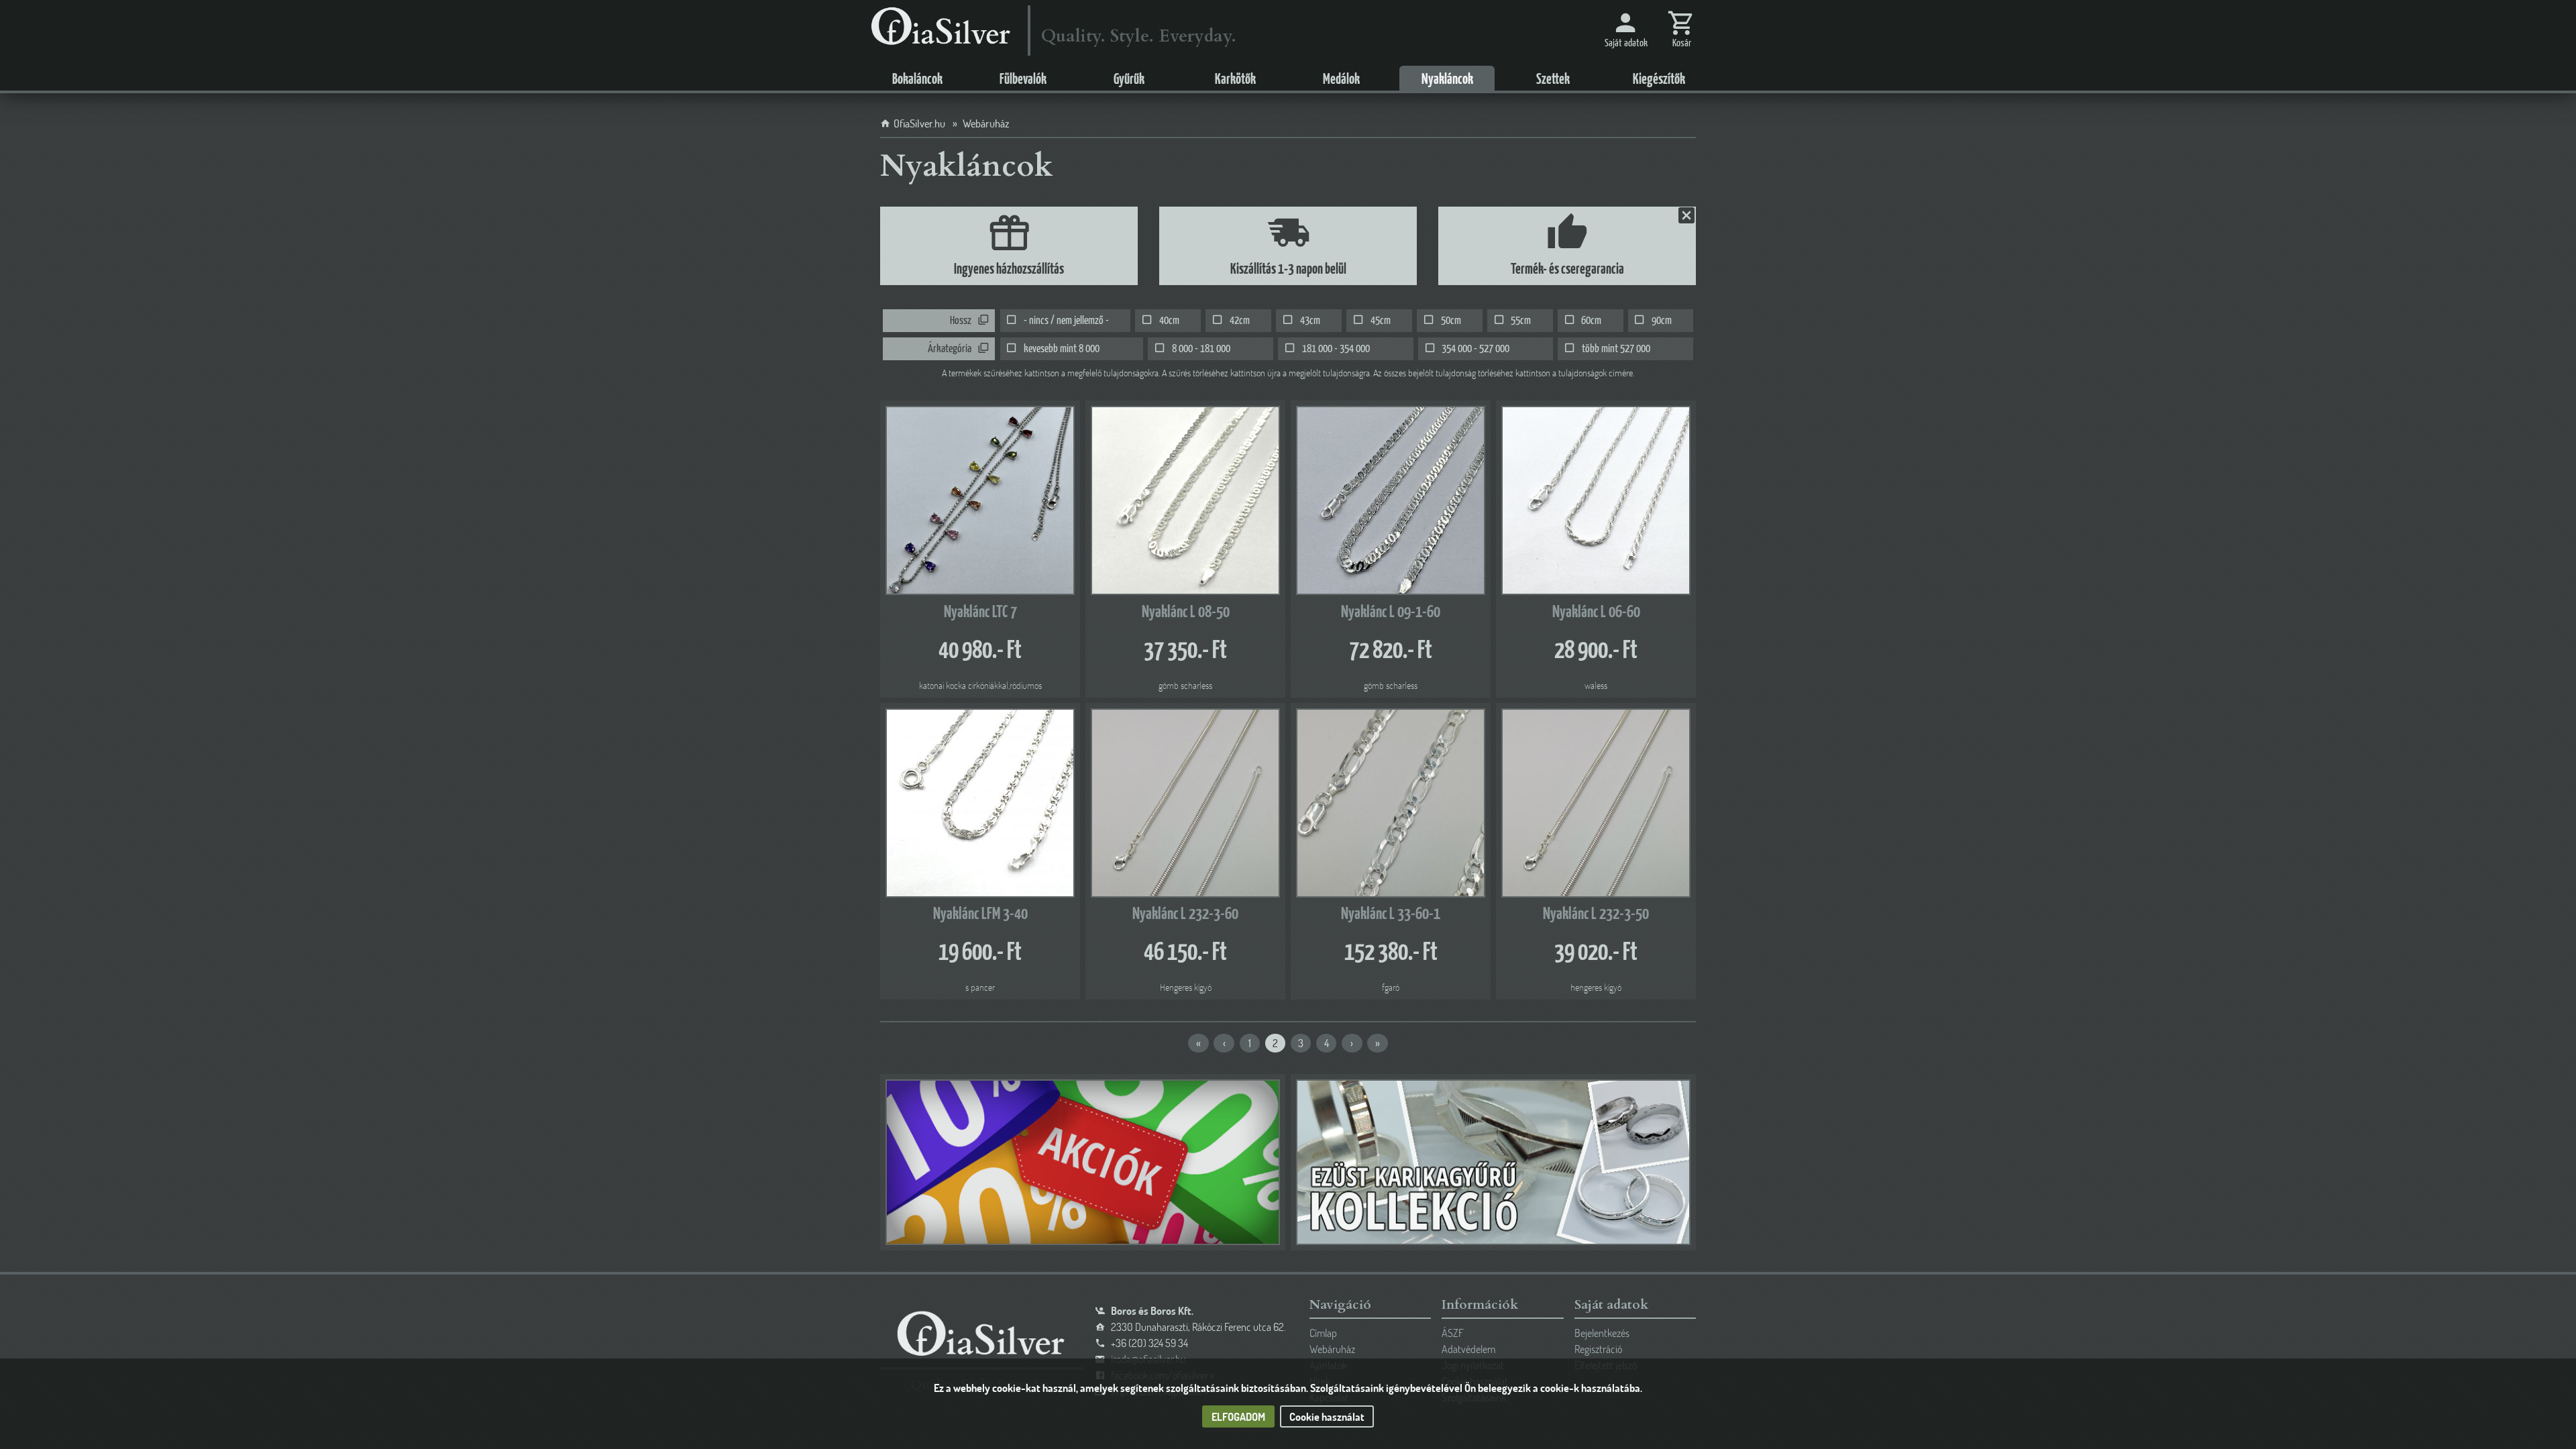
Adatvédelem (1468, 1349)
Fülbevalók (1023, 80)
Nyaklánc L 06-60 (1596, 612)
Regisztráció (1598, 1349)
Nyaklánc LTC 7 (980, 612)
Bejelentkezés (1602, 1333)
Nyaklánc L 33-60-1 (1391, 914)
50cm (1451, 321)
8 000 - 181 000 (1201, 349)
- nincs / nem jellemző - (1066, 321)
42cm (1240, 321)
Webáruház (1332, 1349)
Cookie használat (1327, 1416)
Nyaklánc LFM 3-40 (980, 914)
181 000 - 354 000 (1336, 349)
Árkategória (950, 349)
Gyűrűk (1129, 80)
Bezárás (1685, 215)
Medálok (1341, 80)
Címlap (1323, 1333)
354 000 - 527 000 (1475, 349)
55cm (1521, 321)
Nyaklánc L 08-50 (1186, 612)
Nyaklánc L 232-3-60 (1185, 914)
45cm (1381, 321)
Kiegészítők (1659, 80)
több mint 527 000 (1616, 349)
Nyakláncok (1447, 80)
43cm (1310, 321)
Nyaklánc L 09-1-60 (1391, 612)
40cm (1169, 321)
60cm (1591, 321)
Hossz (961, 321)
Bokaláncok (917, 80)
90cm (1662, 321)
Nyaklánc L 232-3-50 (1596, 914)
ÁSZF (1453, 1333)
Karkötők (1235, 80)
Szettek (1553, 80)
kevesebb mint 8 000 (1062, 349)
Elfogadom (1238, 1416)
